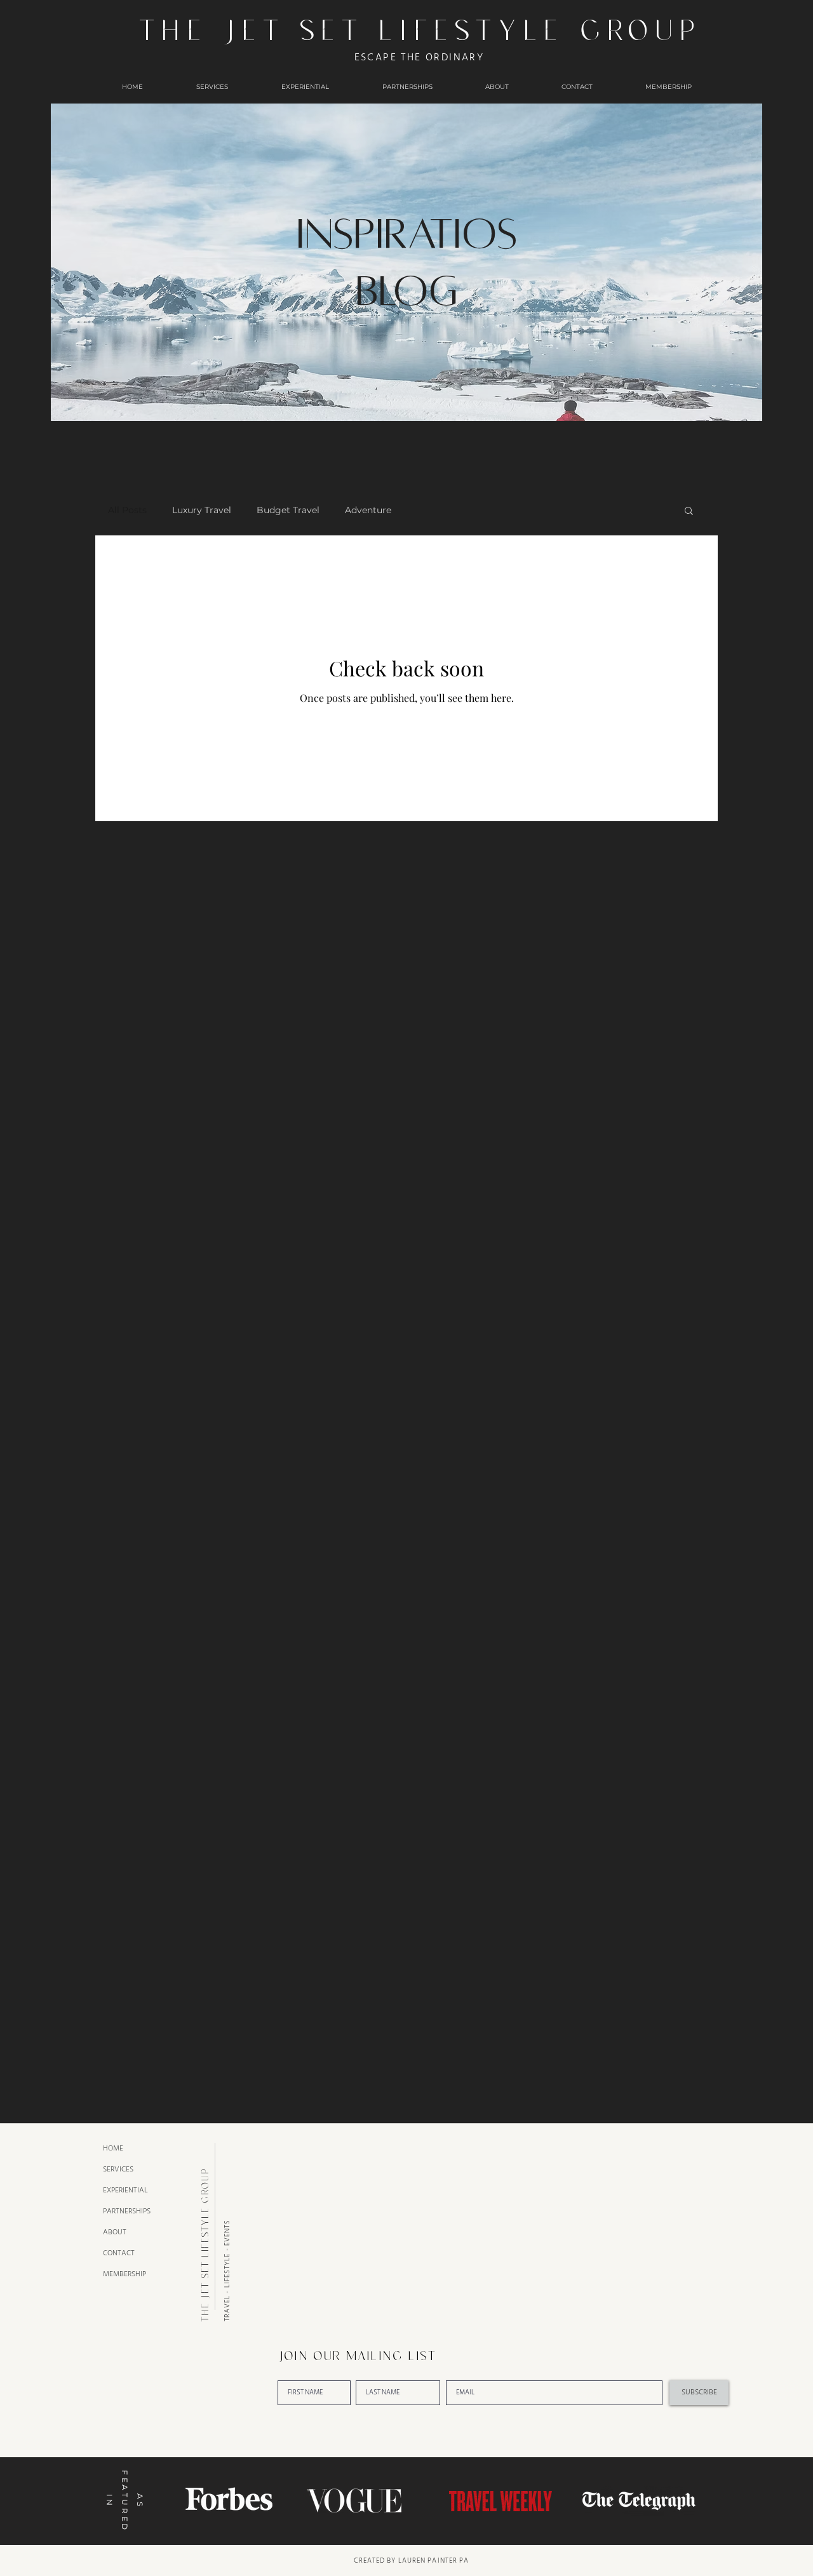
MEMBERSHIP (124, 2274)
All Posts (127, 510)
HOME (113, 2148)
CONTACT (119, 2253)
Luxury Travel (202, 510)
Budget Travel (288, 510)
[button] (689, 512)
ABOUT (115, 2232)
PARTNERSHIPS (127, 2211)
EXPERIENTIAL (125, 2190)
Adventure (368, 510)
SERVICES (118, 2169)
